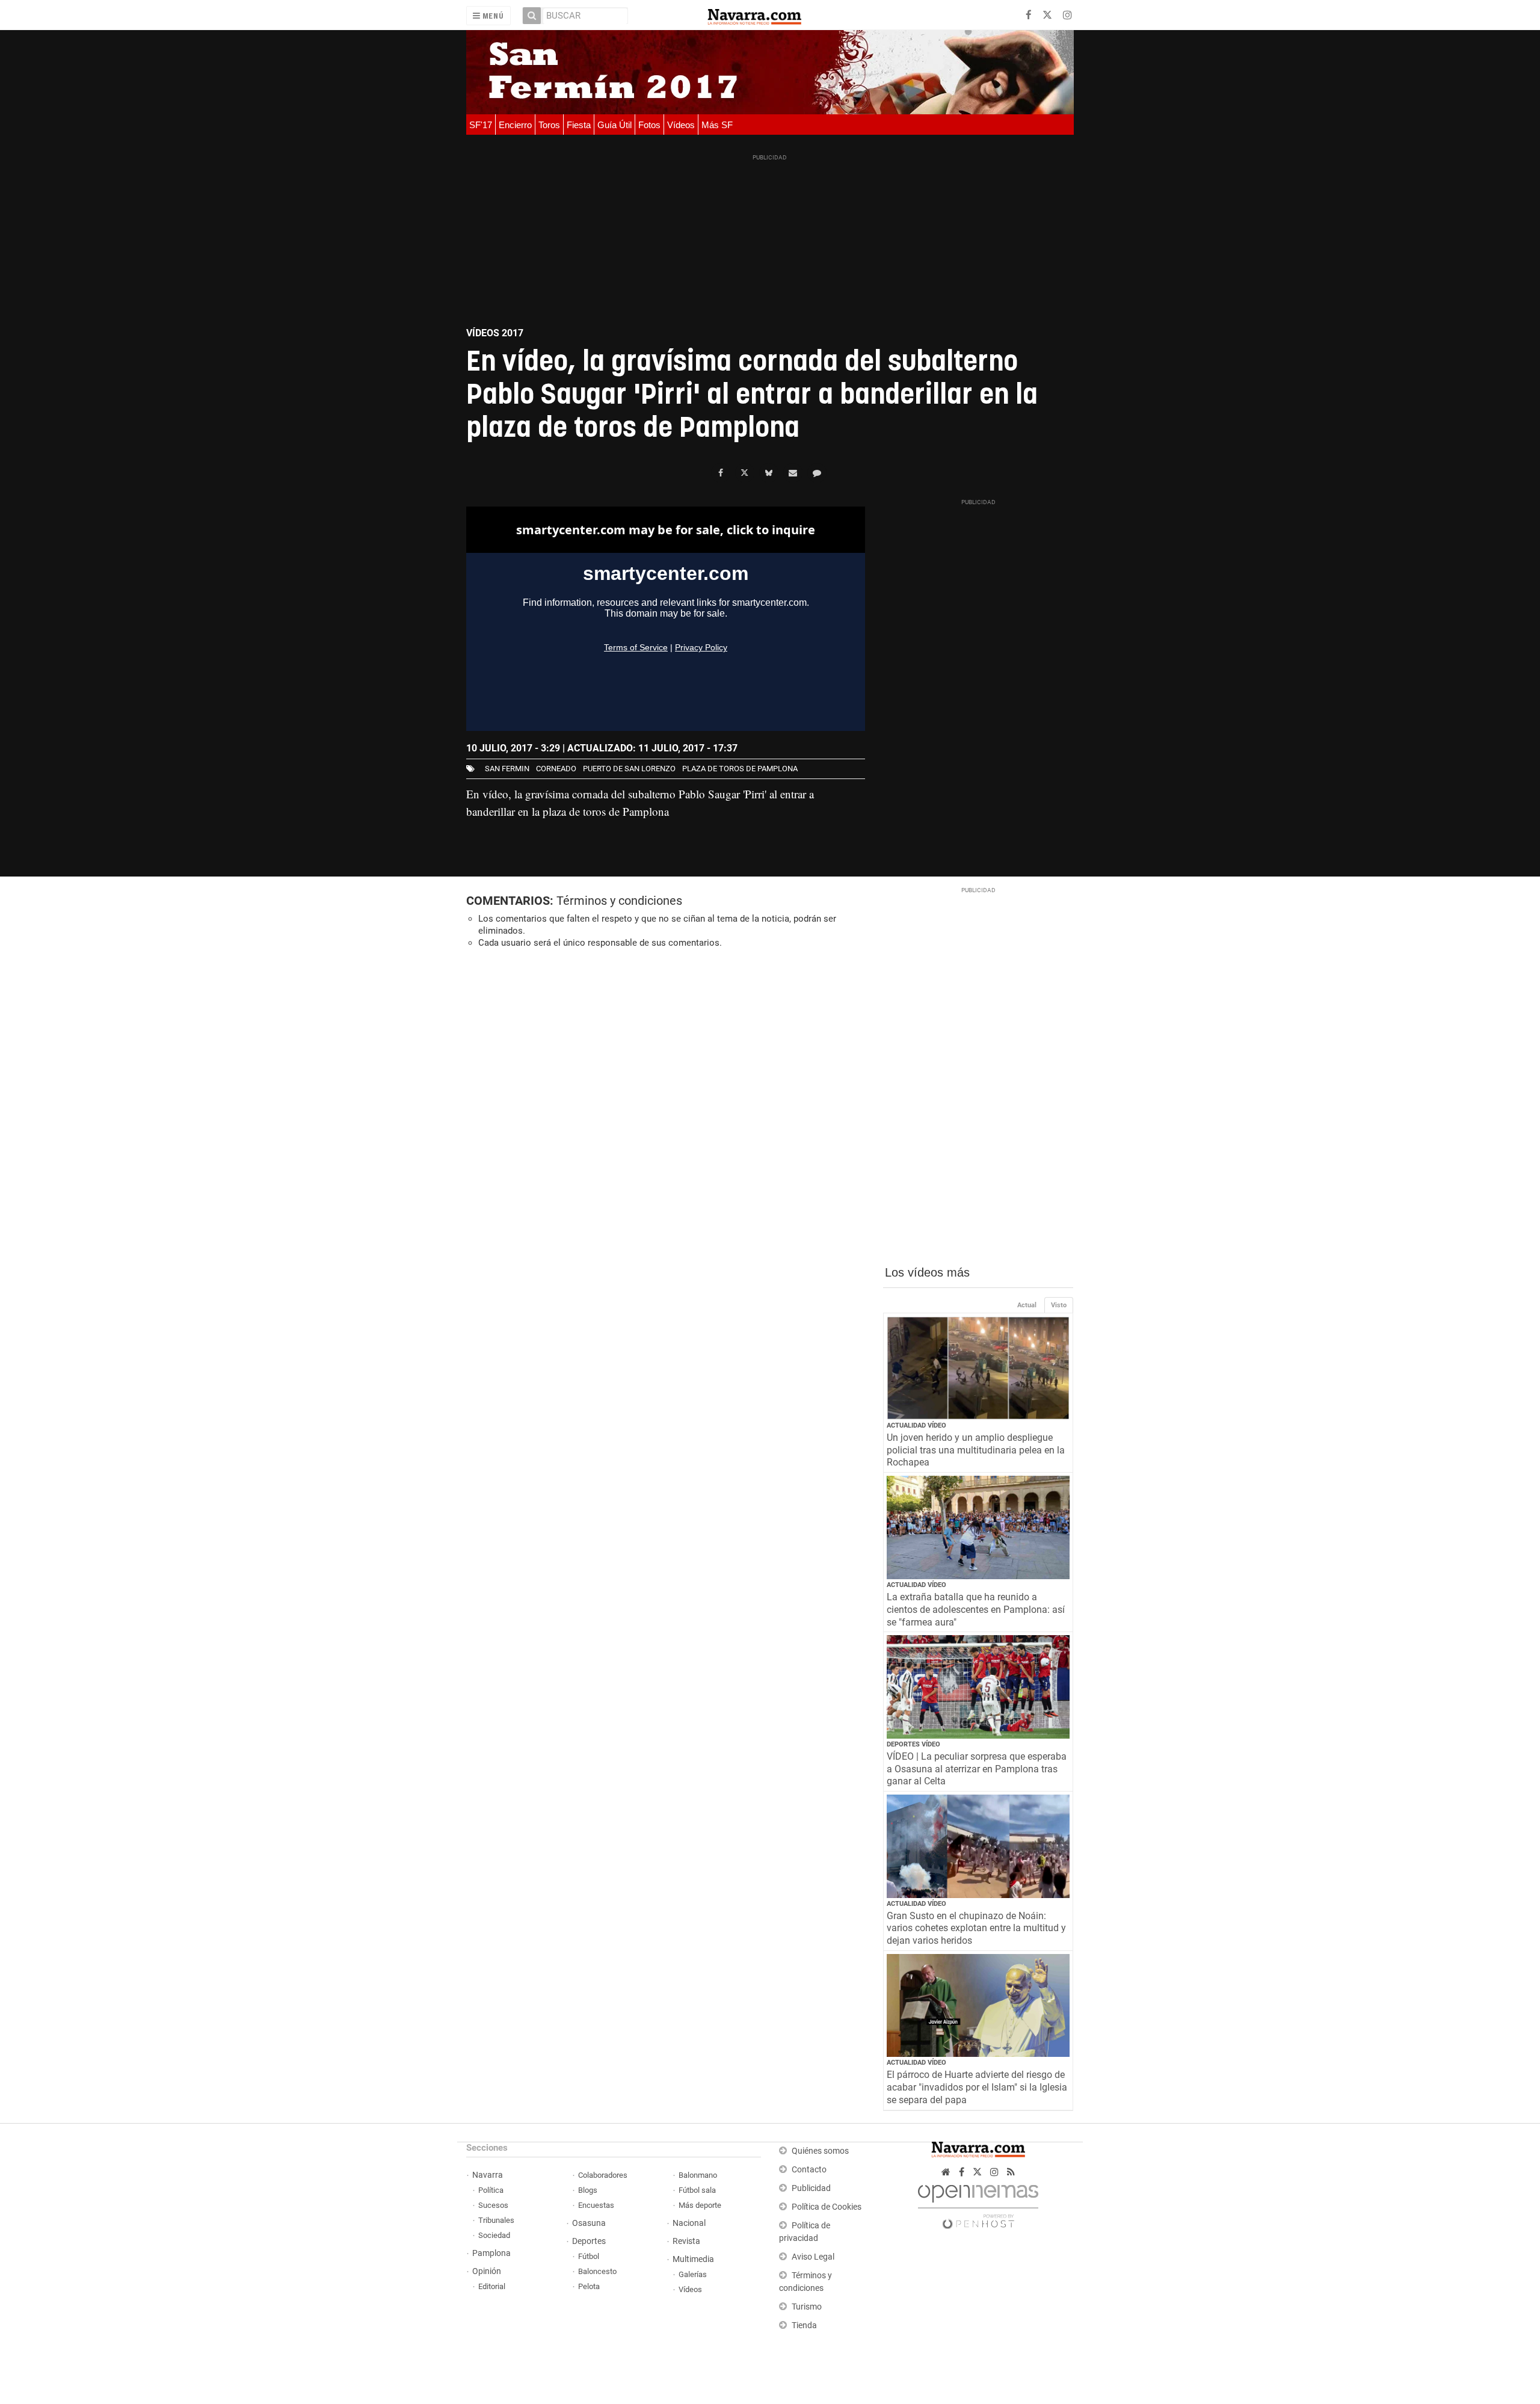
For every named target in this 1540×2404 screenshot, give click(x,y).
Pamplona (491, 2253)
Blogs (588, 2190)
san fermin (507, 769)
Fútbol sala (697, 2190)
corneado (556, 769)
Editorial (492, 2286)
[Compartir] (721, 473)
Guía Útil (614, 125)
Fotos (649, 125)
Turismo (807, 2307)
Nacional (689, 2223)
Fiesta (579, 125)
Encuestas (596, 2205)
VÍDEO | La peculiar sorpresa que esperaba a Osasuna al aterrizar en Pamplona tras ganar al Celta (977, 1769)
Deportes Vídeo (913, 1744)
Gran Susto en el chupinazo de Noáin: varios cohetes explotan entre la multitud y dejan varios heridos (976, 1928)
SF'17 (481, 125)
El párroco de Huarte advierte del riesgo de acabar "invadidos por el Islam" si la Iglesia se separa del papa (977, 2087)
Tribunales (496, 2220)
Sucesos (493, 2205)
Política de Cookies (827, 2207)
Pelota (589, 2286)
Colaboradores (603, 2175)
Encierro (515, 125)
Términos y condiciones (619, 901)
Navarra (488, 2175)
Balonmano (698, 2175)
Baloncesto (597, 2271)
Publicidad (811, 2188)
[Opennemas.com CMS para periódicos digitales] (978, 2203)
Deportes (589, 2241)
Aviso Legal (813, 2257)
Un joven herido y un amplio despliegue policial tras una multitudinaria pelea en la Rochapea (976, 1450)
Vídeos (681, 125)
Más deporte (700, 2205)
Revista (686, 2241)
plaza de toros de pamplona (740, 769)
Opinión (487, 2271)
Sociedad (494, 2235)
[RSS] (1011, 2172)
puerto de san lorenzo (629, 769)
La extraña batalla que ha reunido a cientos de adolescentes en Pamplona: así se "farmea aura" (976, 1610)
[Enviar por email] (793, 473)
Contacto (809, 2170)
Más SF (717, 125)
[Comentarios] (817, 473)
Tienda (804, 2325)
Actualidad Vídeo (916, 1425)
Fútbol (589, 2256)
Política (491, 2190)
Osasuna (589, 2223)
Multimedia (693, 2259)
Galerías (693, 2274)
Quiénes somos (820, 2151)
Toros (549, 125)
